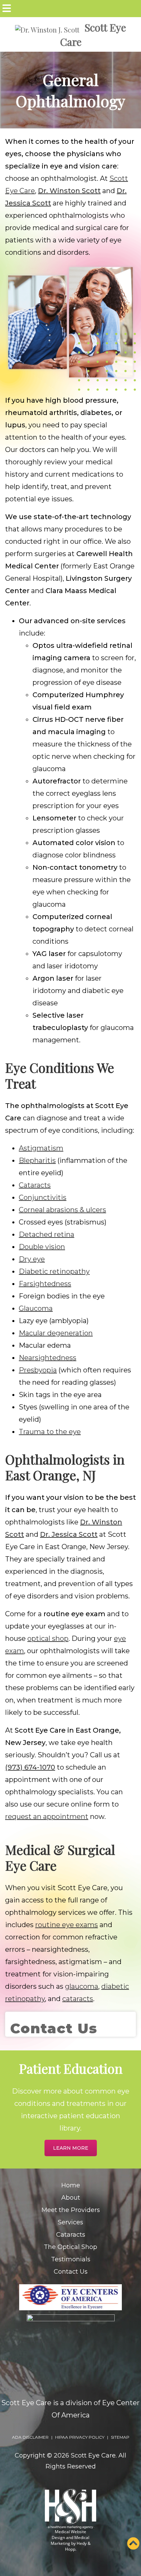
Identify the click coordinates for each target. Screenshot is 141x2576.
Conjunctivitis (43, 1197)
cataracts (78, 1999)
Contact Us (71, 2272)
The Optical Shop (70, 2247)
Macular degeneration (56, 1333)
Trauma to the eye (50, 1432)
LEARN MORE (71, 2148)
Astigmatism (41, 1148)
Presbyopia (38, 1370)
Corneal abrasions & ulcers (62, 1210)
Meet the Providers (71, 2210)
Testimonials (71, 2259)
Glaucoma (36, 1308)
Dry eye (32, 1259)
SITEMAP (120, 2437)
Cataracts (35, 1185)
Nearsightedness (48, 1358)
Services (70, 2222)
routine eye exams (67, 1925)
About (71, 2198)
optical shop (48, 1638)
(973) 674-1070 (30, 1767)
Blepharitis (37, 1160)
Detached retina (47, 1234)
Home (71, 2185)
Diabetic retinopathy (54, 1271)
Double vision (42, 1247)
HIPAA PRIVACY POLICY (80, 2437)
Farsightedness (45, 1284)
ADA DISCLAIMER (30, 2437)
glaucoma (82, 1986)
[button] (133, 2544)
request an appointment (47, 1817)
